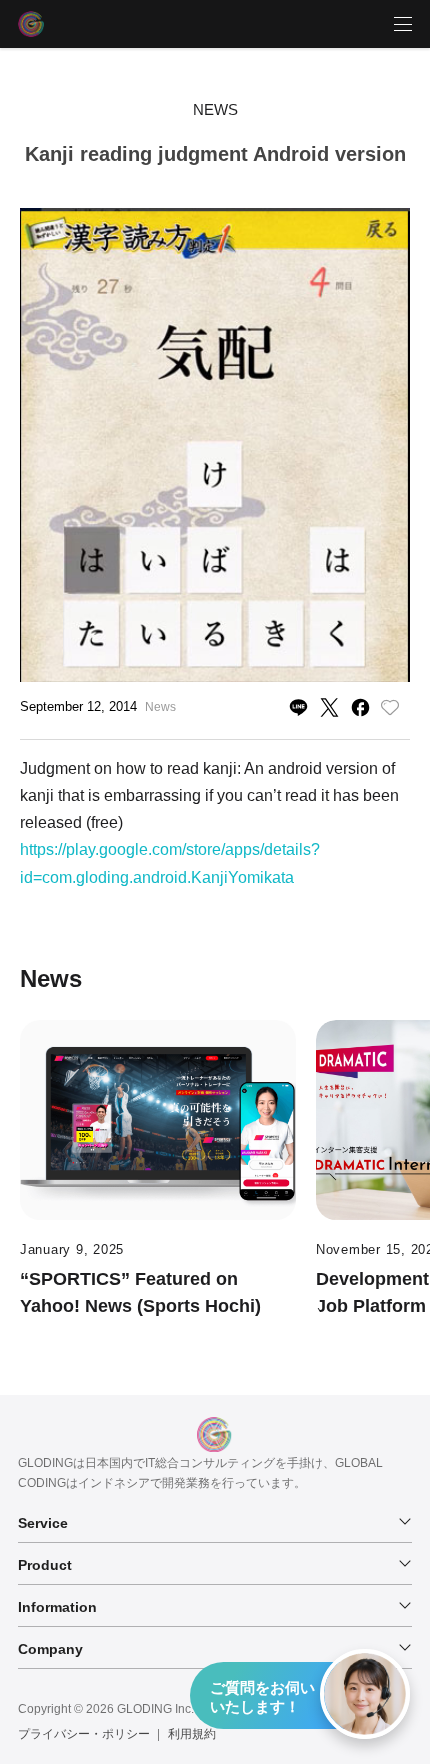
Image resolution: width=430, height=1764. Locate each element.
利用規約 (192, 1734)
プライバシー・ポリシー (84, 1734)
